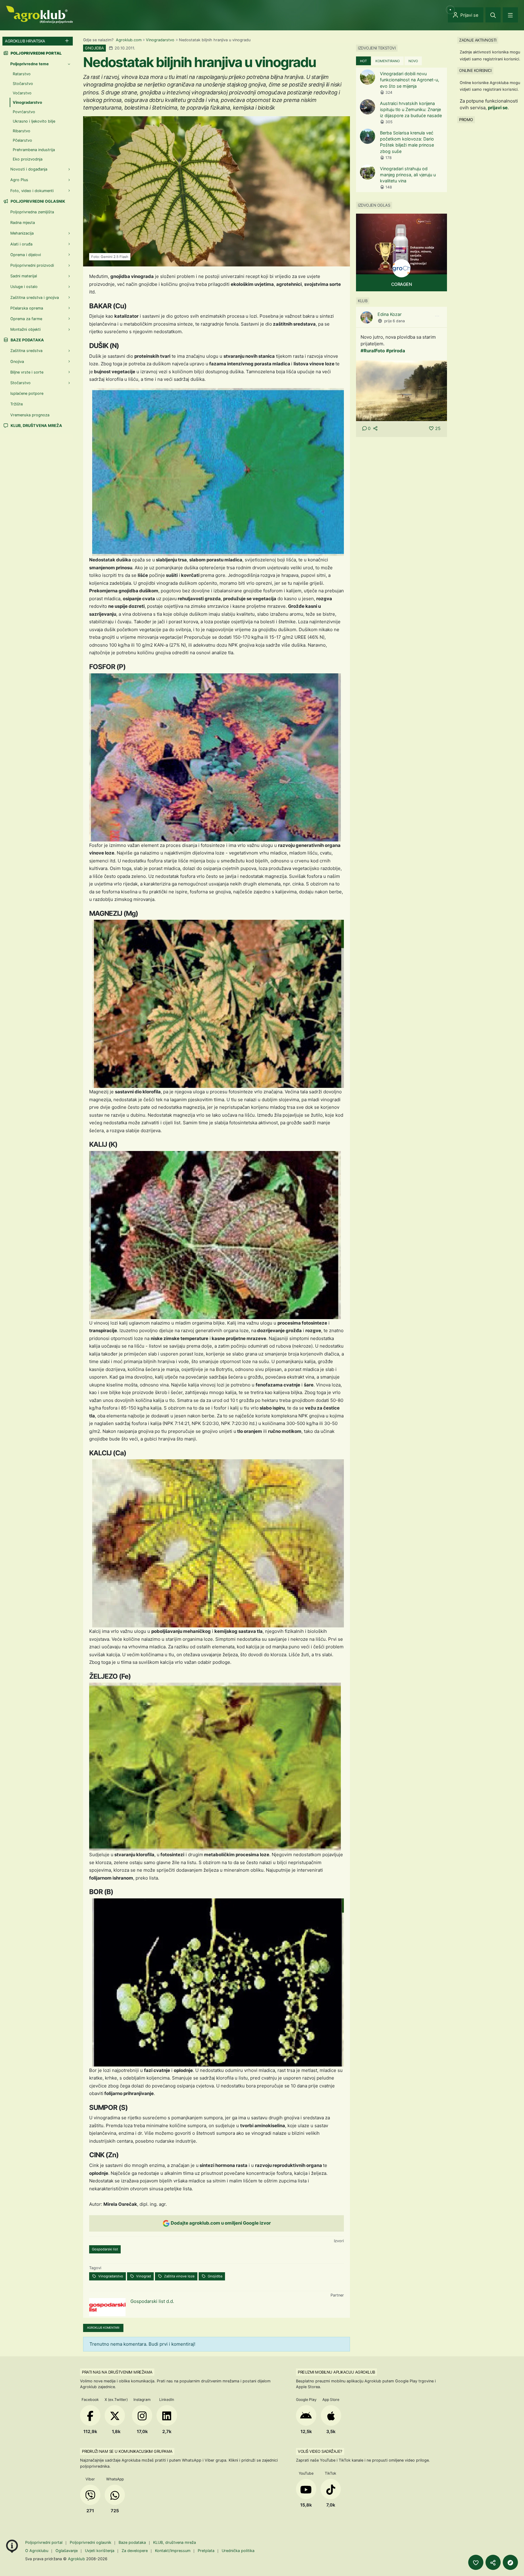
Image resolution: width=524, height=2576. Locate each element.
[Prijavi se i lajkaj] (476, 2562)
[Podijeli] (493, 2562)
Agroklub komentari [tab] (103, 2328)
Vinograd (143, 2276)
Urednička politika (238, 2551)
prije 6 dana (395, 321)
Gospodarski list (105, 2249)
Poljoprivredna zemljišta (32, 212)
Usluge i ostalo (24, 287)
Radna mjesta (23, 223)
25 (438, 428)
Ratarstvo (22, 74)
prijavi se (498, 108)
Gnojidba (215, 2276)
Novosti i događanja (29, 169)
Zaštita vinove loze (179, 2276)
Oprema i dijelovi (26, 255)
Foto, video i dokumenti (32, 191)
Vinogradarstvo (160, 40)
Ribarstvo (22, 131)
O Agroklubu (37, 2551)
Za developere (135, 2551)
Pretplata (206, 2551)
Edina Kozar (390, 314)
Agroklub (76, 2559)
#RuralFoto (373, 351)
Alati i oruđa (21, 244)
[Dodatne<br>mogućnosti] (510, 2562)
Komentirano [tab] (388, 61)
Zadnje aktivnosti (478, 40)
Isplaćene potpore (27, 393)
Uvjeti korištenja (100, 2551)
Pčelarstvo (22, 140)
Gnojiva (17, 362)
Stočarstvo (23, 84)
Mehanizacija (22, 233)
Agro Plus (19, 180)
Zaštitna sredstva (26, 351)
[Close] (493, 15)
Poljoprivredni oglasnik (37, 201)
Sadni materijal (24, 276)
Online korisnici (475, 70)
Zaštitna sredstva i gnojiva (35, 298)
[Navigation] (510, 15)
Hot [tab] (363, 61)
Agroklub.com (129, 40)
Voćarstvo (22, 93)
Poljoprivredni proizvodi (32, 265)
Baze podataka (27, 340)
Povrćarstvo (24, 112)
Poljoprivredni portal (44, 2542)
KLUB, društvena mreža (36, 426)
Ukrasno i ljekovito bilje (34, 121)
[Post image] (401, 390)
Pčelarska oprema (27, 308)
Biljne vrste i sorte (27, 372)
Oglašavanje (67, 2551)
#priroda (396, 351)
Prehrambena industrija (34, 150)
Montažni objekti (25, 329)
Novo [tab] (413, 61)
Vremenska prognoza (30, 415)
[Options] (437, 316)
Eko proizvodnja (28, 159)
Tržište (17, 404)
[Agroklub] (39, 14)
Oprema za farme (26, 319)
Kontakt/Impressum (173, 2551)
